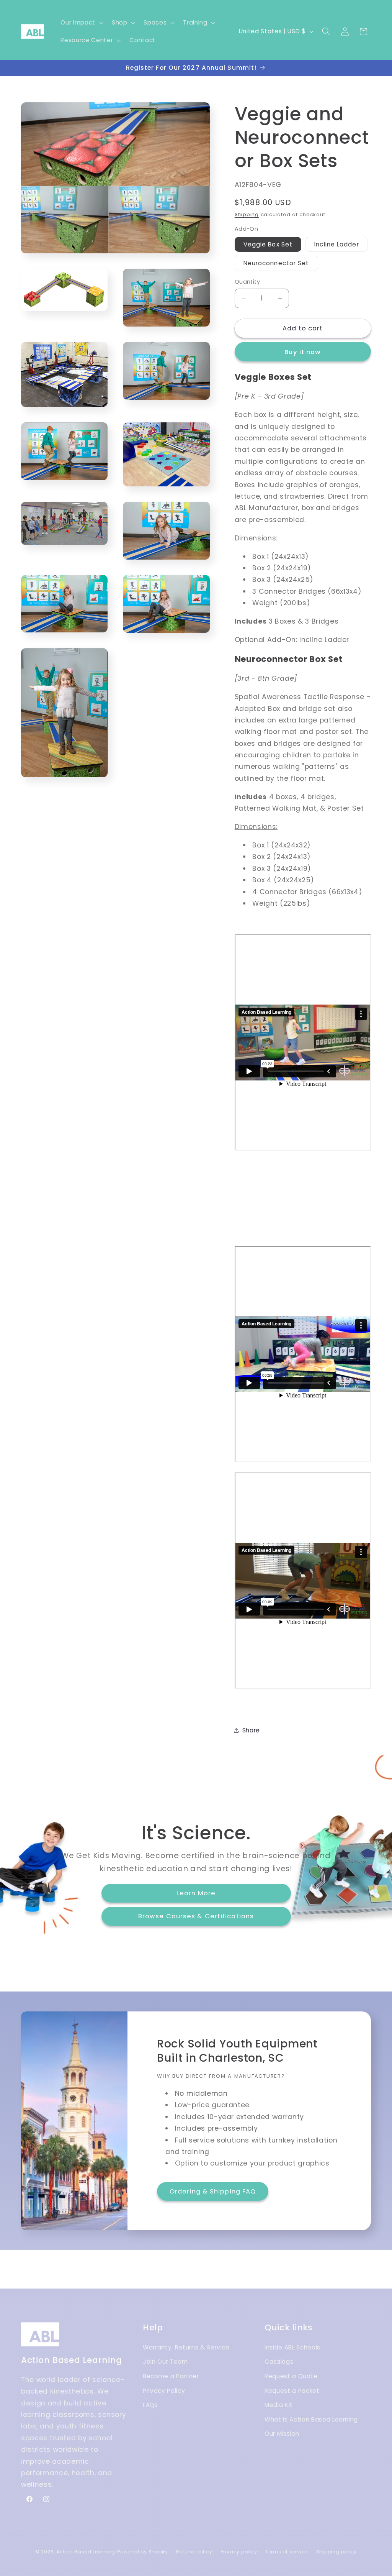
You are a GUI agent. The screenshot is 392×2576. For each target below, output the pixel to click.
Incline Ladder (336, 244)
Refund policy (194, 2552)
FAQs (150, 2405)
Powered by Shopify (143, 2552)
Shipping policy (337, 2552)
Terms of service (287, 2552)
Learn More (196, 1893)
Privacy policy (239, 2552)
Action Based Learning (86, 2552)
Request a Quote (291, 2376)
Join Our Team (165, 2362)
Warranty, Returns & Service (186, 2347)
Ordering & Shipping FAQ (213, 2191)
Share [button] (251, 1730)
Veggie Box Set (268, 244)
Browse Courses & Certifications (196, 1916)
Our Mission (282, 2434)
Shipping (247, 214)
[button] (81, 23)
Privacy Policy (164, 2391)
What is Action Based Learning (311, 2419)
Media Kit (279, 2405)
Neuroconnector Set (276, 263)
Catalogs (279, 2362)
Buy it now (303, 352)
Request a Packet (292, 2391)
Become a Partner (171, 2376)
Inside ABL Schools (292, 2347)
